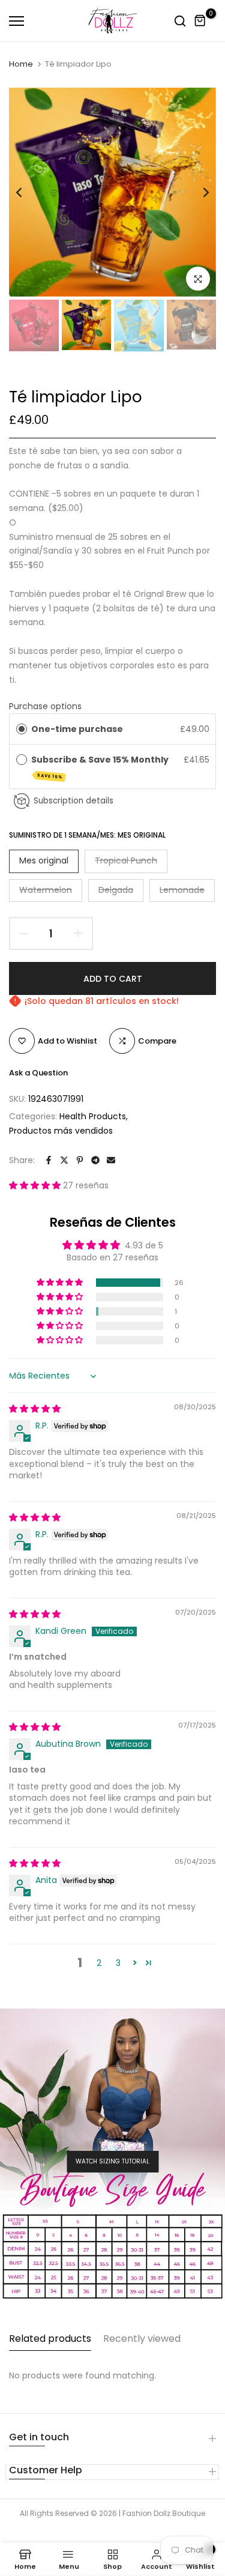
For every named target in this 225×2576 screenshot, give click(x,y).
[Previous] (27, 192)
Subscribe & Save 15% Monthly (101, 766)
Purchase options (45, 706)
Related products (50, 2339)
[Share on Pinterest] (80, 1160)
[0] (200, 21)
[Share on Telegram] (95, 1160)
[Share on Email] (111, 1160)
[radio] (22, 729)
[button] (36, 1185)
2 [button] (99, 1963)
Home (21, 64)
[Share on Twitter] (64, 1160)
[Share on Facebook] (49, 1160)
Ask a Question (38, 1073)
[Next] (198, 192)
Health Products (93, 1116)
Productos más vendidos (61, 1131)
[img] (35, 1409)
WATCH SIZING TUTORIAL (112, 2161)
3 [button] (118, 1963)
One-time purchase (77, 729)
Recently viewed (142, 2339)
